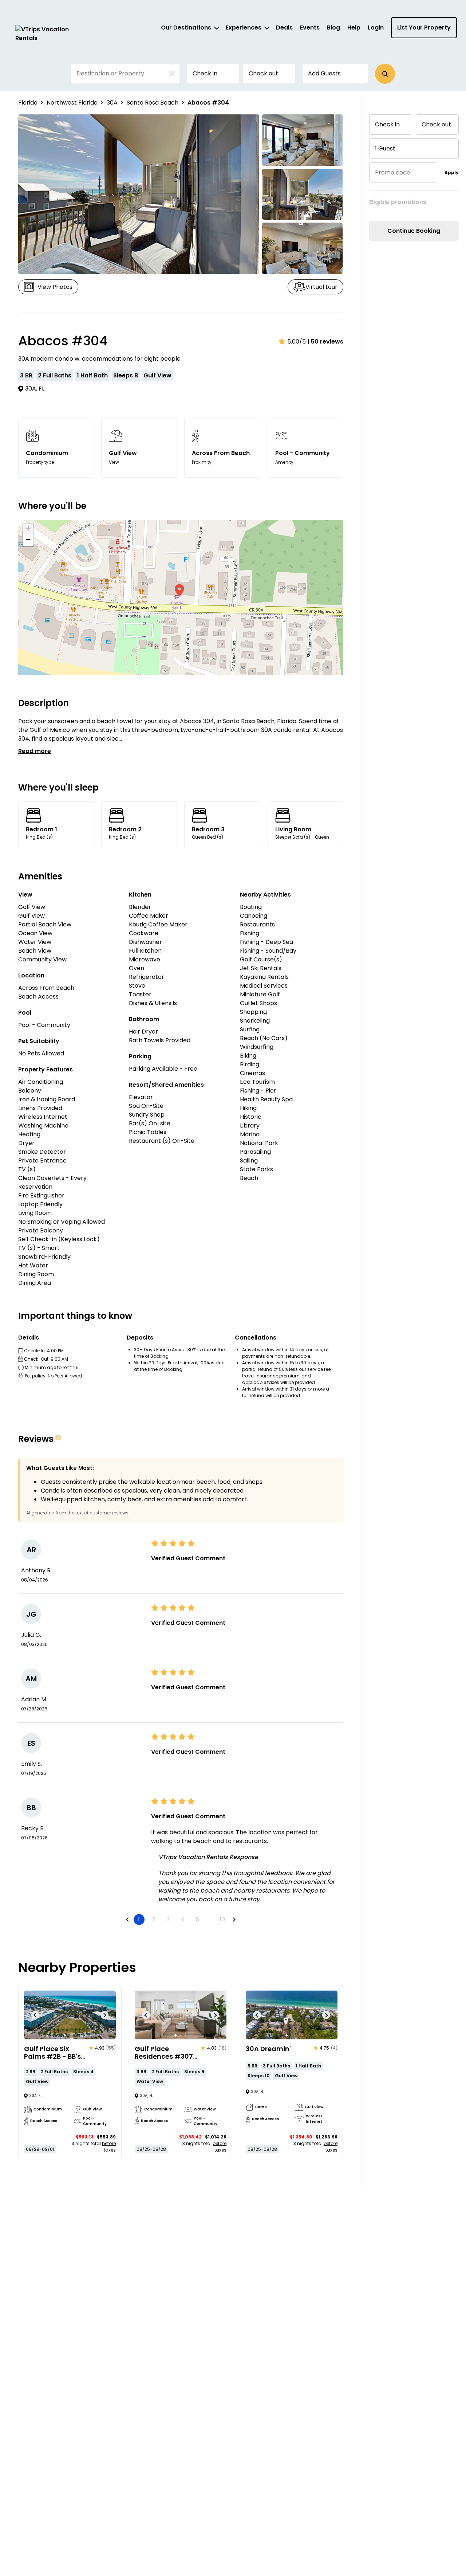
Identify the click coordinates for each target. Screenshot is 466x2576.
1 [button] (139, 1919)
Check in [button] (205, 73)
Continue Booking (414, 231)
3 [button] (168, 1919)
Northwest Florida (72, 103)
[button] (385, 74)
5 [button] (197, 1919)
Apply (452, 172)
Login (376, 28)
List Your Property (424, 28)
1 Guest (385, 148)
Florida (28, 103)
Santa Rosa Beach (153, 103)
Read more (35, 751)
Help (354, 28)
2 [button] (153, 1919)
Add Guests (324, 73)
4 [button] (183, 1919)
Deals (284, 28)
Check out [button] (263, 73)
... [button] (210, 1919)
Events (310, 28)
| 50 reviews (325, 342)
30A (112, 103)
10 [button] (222, 1919)
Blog (333, 28)
